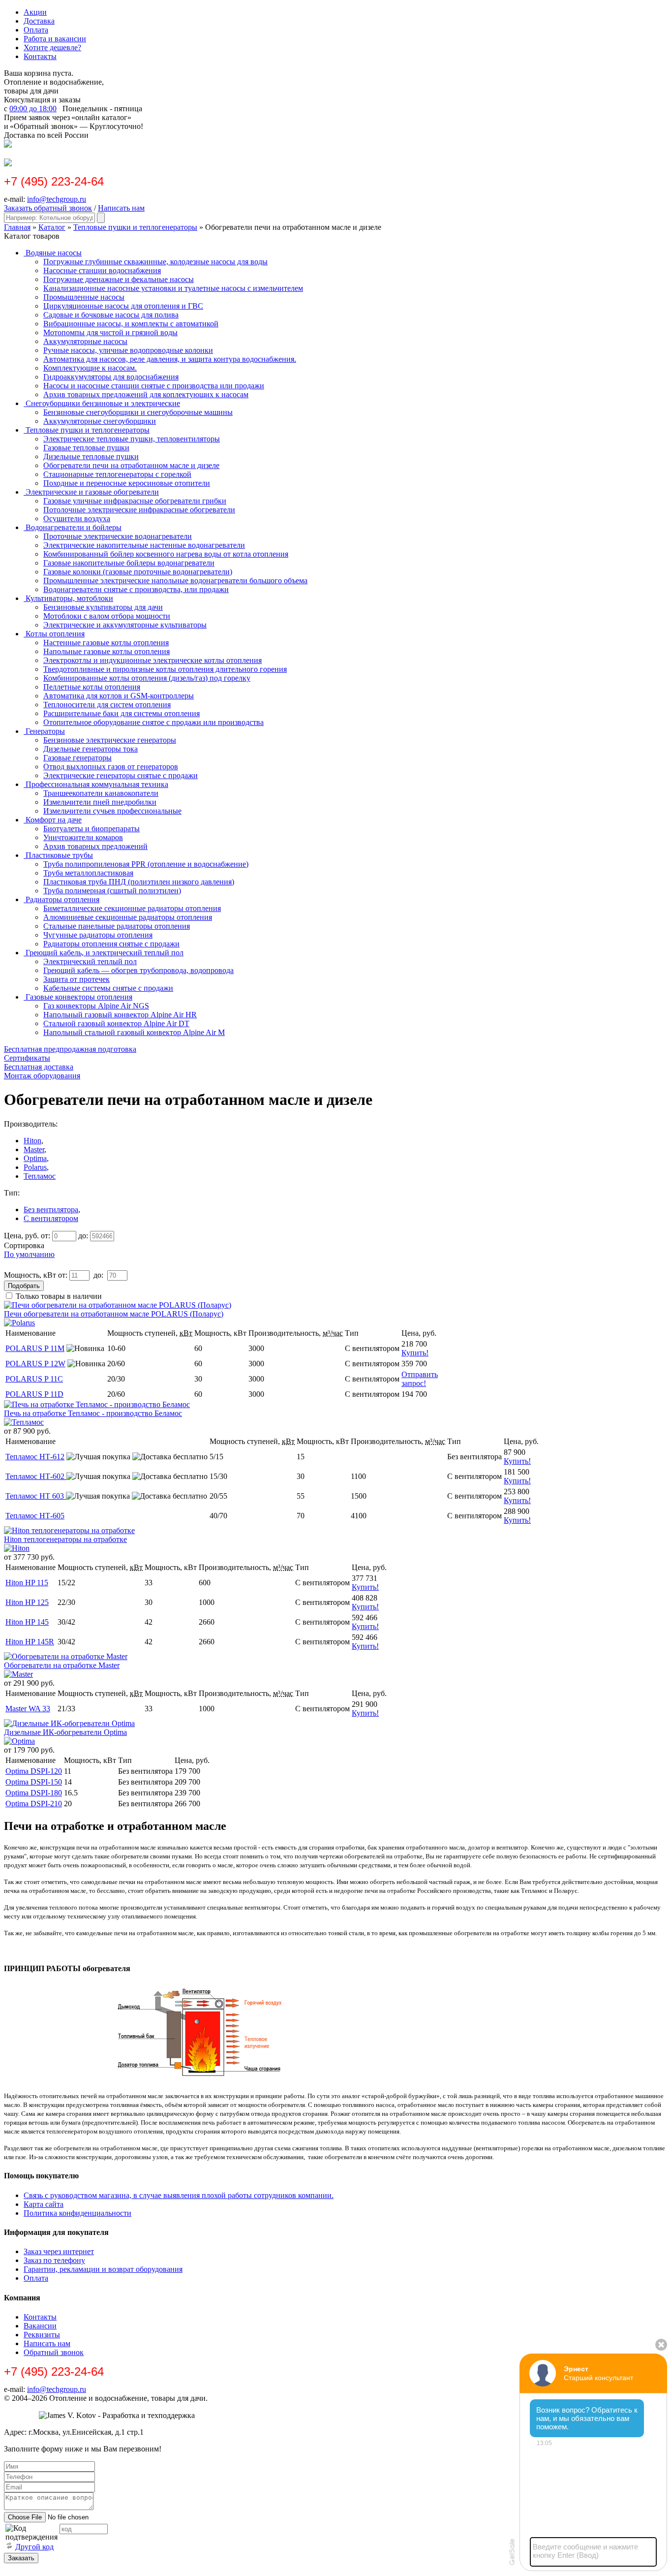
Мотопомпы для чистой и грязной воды (110, 332)
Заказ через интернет (59, 2251)
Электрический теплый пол (90, 961)
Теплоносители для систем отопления (107, 705)
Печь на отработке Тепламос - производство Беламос (93, 1413)
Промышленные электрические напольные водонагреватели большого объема (175, 581)
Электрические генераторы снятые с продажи (121, 775)
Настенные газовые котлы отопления (106, 643)
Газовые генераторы (77, 758)
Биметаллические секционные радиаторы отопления (132, 908)
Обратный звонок (54, 2352)
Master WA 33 (28, 1709)
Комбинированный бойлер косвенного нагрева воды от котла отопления (166, 554)
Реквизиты (42, 2335)
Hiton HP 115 (27, 1583)
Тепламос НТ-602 (36, 1476)
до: (83, 1236)
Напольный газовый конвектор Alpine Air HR (120, 1015)
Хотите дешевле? (52, 47)
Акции (35, 12)
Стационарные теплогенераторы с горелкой (117, 474)
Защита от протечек (76, 979)
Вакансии (40, 2326)
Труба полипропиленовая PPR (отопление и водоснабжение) (146, 864)
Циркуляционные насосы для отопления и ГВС (123, 306)
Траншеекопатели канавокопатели (101, 793)
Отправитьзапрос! (420, 1379)
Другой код (34, 2547)
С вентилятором (51, 1218)
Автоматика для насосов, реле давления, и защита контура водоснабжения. (170, 359)
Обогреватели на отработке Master (62, 1665)
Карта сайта (44, 2204)
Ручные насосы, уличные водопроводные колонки (128, 350)
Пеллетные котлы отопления (92, 687)
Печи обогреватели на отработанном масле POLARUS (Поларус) (114, 1314)
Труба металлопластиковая (88, 873)
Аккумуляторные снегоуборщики (100, 421)
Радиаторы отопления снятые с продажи (111, 944)
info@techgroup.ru (57, 199)
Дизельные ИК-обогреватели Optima (65, 1732)
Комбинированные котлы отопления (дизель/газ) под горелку (147, 678)
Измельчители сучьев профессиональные (112, 811)
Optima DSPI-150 (34, 1782)
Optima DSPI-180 (34, 1793)
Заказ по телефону (54, 2260)
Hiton (32, 1141)
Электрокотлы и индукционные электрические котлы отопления (153, 660)
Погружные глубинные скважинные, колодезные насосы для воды (155, 262)
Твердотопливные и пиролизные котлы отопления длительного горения (165, 669)
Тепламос (40, 1176)
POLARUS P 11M (35, 1348)
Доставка (39, 21)
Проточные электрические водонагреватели (118, 536)
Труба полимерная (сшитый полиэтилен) (112, 891)
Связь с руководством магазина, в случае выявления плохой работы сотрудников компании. (179, 2195)
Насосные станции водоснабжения (102, 270)
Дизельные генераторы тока (91, 749)
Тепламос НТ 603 (36, 1496)
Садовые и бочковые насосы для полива (111, 315)
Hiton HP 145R (30, 1642)
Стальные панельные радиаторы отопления (117, 926)
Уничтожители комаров (83, 837)
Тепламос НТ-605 (35, 1516)
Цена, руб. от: (27, 1236)
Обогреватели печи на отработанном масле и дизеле (131, 465)
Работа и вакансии (55, 39)
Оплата (36, 30)
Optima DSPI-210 (34, 1804)
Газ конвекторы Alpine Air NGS (96, 1006)
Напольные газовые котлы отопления (107, 651)
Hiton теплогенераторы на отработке (65, 1539)
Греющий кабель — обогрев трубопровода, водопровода (138, 970)
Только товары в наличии (59, 1296)
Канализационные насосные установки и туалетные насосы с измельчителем (173, 288)
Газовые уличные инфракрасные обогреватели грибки (135, 501)
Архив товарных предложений (95, 846)
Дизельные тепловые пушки (91, 456)
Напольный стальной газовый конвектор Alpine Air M (134, 1032)
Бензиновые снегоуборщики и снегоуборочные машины (138, 412)
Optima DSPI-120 (34, 1771)
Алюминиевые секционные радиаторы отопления (128, 917)
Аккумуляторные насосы (85, 341)
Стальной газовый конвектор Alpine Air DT (116, 1023)
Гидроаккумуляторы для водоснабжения (111, 377)
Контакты (40, 56)
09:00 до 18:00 (33, 109)
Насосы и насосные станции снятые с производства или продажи (154, 386)
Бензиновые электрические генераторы (110, 740)
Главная (17, 227)
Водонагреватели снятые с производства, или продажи (136, 589)
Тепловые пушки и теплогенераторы (135, 227)
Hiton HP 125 (27, 1602)
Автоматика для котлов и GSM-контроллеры (119, 696)
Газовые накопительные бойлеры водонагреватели (129, 563)
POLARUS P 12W (35, 1364)
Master (34, 1149)
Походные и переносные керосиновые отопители (127, 483)
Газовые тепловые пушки (86, 448)
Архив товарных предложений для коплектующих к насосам (146, 394)
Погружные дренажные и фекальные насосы (119, 279)
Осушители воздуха (77, 518)
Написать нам (121, 208)
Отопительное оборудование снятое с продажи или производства (153, 722)
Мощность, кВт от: (36, 1275)
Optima (35, 1158)
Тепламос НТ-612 (35, 1457)
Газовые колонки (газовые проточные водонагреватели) (138, 572)
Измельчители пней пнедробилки (100, 802)
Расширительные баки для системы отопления (122, 713)
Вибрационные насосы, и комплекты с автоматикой (131, 324)
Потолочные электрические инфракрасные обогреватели (139, 510)
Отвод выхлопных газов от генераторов (111, 767)
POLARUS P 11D (34, 1394)
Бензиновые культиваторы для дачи (103, 607)
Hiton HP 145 (27, 1622)
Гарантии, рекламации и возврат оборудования (103, 2269)
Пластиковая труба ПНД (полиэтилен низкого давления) (139, 882)
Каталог (52, 227)
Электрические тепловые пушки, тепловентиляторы (132, 439)
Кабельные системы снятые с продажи (108, 988)
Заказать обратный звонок (48, 208)
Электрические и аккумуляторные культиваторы (125, 625)
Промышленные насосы (84, 297)
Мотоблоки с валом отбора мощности (107, 616)
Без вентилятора (51, 1209)
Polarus (35, 1167)
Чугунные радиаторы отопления (98, 935)
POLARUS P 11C (34, 1379)
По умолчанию (29, 1254)
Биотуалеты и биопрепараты (92, 829)
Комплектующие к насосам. (90, 368)
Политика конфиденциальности (77, 2213)
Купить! (415, 1353)
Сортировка (24, 1245)
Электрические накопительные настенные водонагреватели (144, 545)
